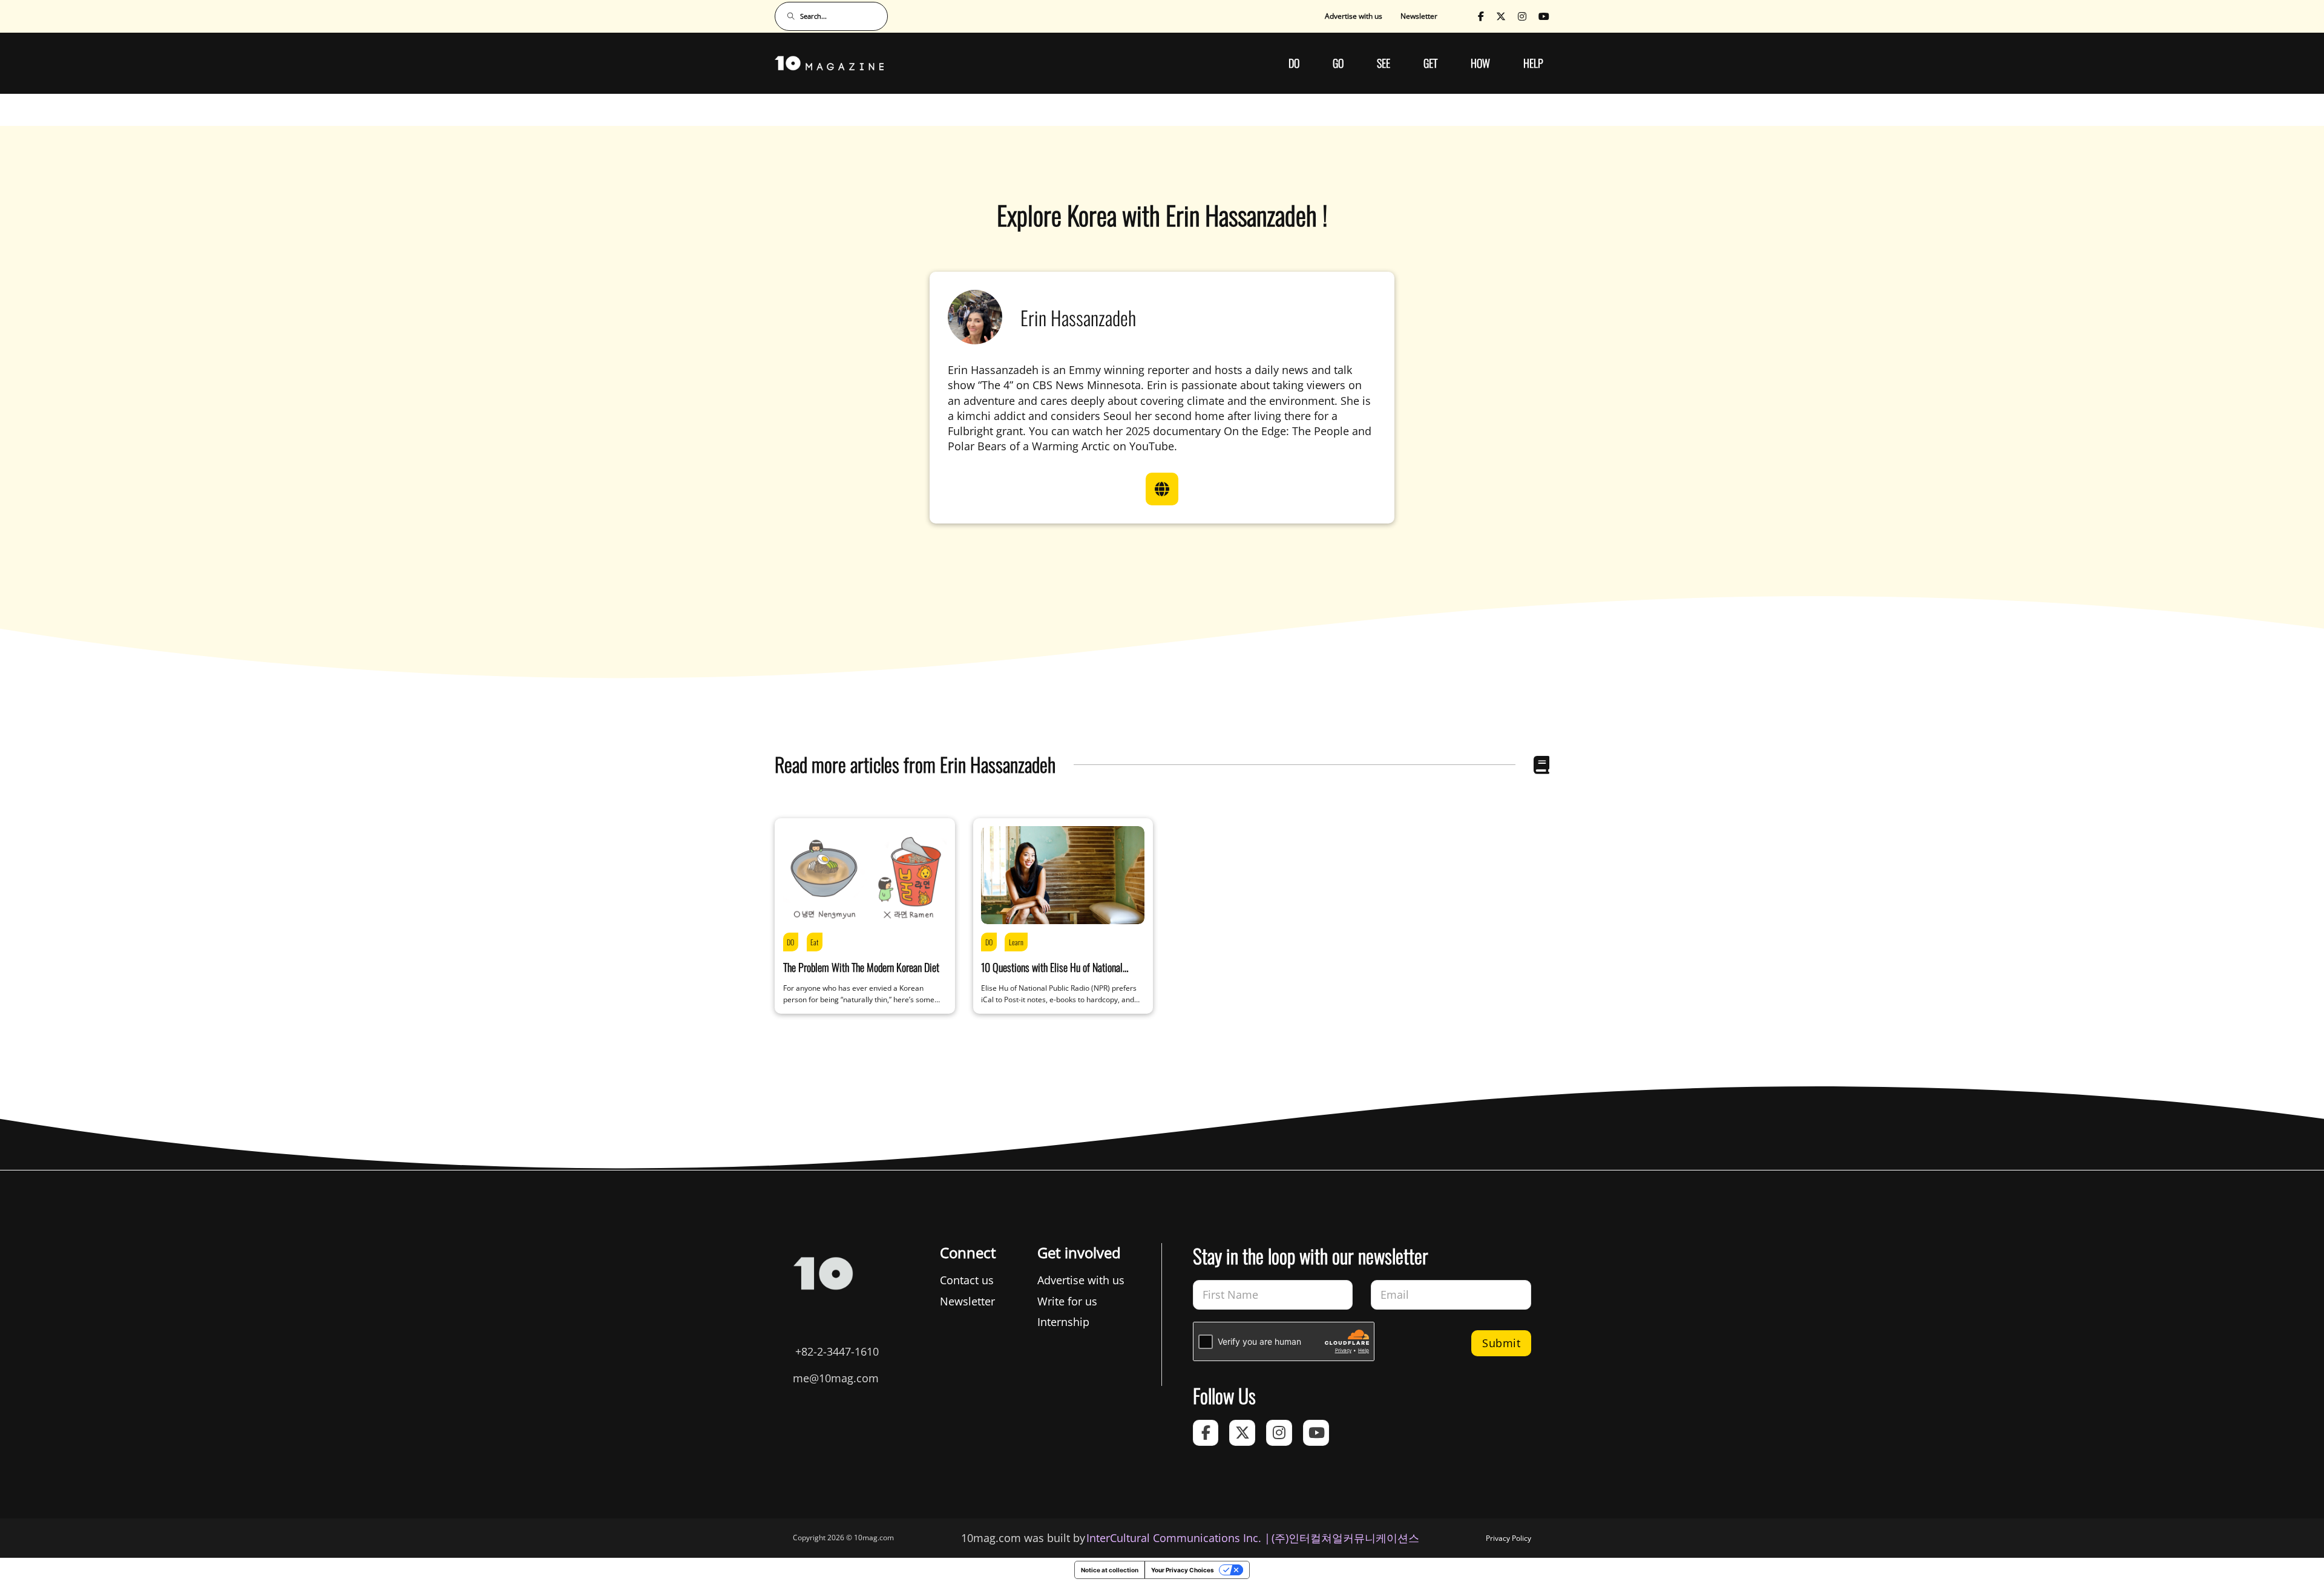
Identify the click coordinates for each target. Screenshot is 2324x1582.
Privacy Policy (1508, 1538)
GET (1430, 63)
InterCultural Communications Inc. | (1178, 1538)
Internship (1063, 1322)
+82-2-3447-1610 (837, 1351)
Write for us (1067, 1301)
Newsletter (1419, 16)
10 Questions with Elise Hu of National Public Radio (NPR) (1052, 975)
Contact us (967, 1280)
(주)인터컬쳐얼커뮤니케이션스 (1345, 1538)
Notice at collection (1110, 1570)
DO (1294, 63)
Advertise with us (1354, 16)
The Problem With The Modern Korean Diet (861, 967)
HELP (1533, 63)
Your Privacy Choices (1183, 1570)
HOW (1480, 63)
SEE (1384, 63)
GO (1338, 63)
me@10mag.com (836, 1378)
